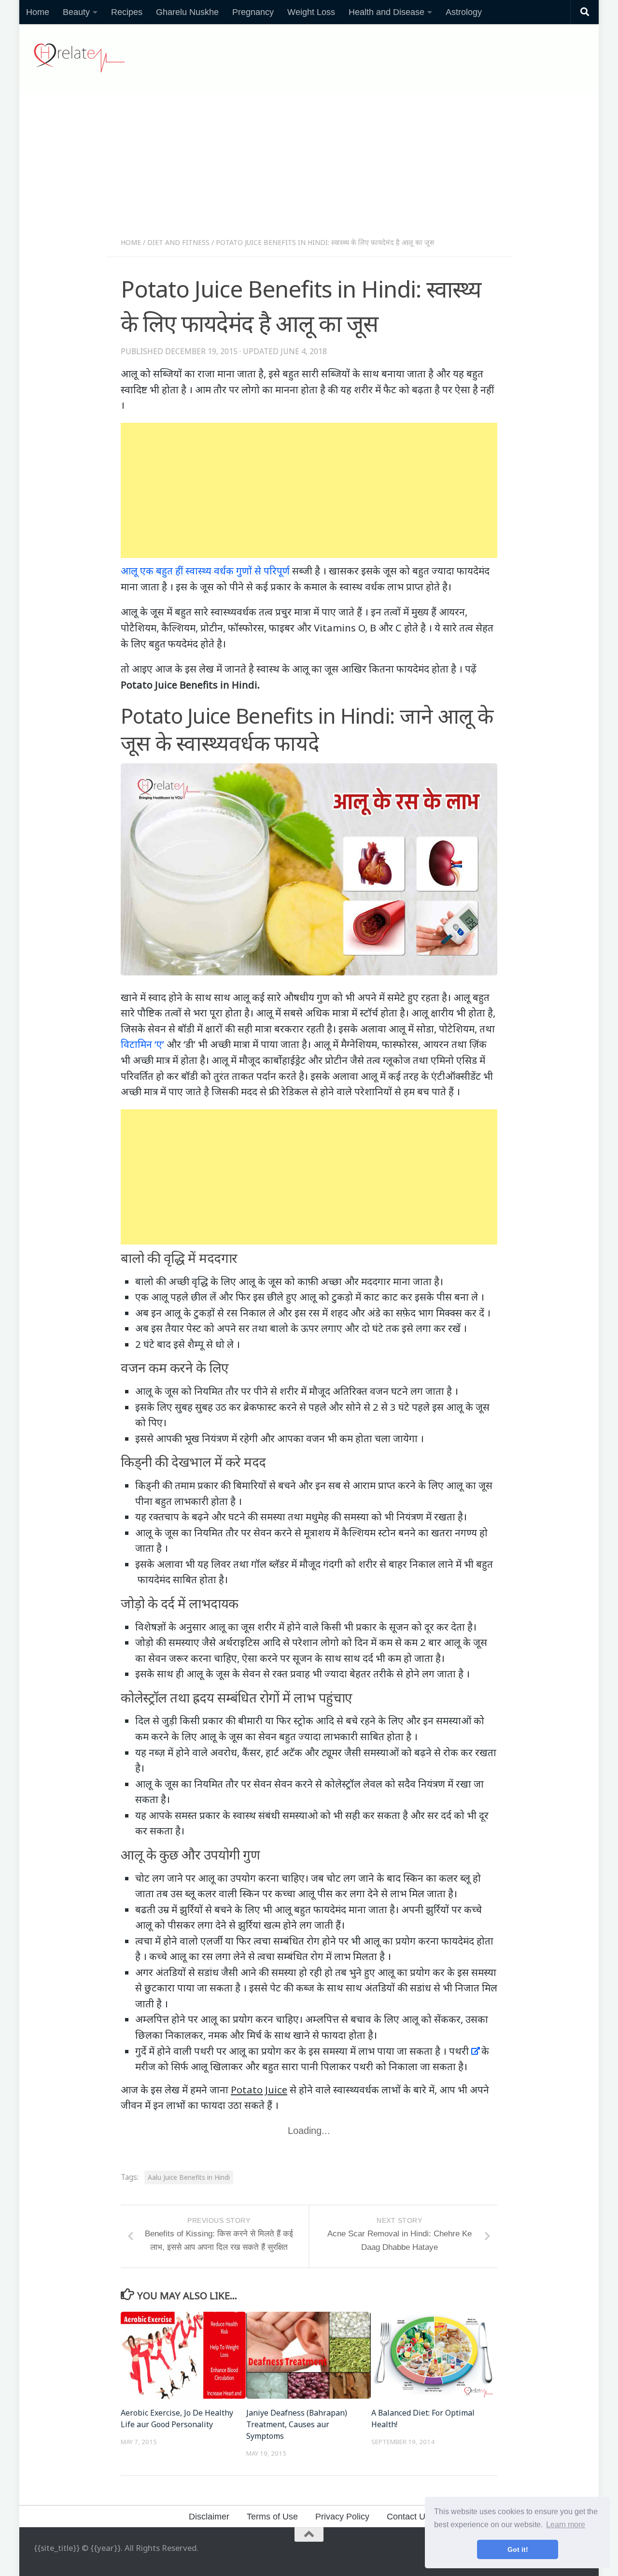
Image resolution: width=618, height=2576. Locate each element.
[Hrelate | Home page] (79, 58)
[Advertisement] (309, 168)
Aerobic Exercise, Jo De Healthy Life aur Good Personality (177, 2419)
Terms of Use (272, 2517)
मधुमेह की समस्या (337, 1517)
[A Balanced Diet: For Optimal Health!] (434, 2355)
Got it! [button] (518, 2549)
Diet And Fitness (178, 242)
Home (38, 12)
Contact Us (408, 2517)
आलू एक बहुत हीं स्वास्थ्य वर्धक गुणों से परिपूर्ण (205, 571)
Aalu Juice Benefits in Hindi (189, 2177)
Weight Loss (311, 12)
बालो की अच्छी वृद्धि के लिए (186, 1281)
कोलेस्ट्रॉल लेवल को (360, 1784)
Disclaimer (209, 2517)
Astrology (464, 12)
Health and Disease (386, 12)
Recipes (127, 12)
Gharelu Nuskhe (187, 12)
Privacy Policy (342, 2517)
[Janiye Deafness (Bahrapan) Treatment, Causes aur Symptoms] (309, 2355)
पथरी (459, 2051)
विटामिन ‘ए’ (142, 1044)
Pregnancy (253, 12)
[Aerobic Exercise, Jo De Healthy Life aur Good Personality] (183, 2355)
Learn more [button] (566, 2525)
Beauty (76, 12)
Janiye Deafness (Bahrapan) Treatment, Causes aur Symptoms (297, 2424)
